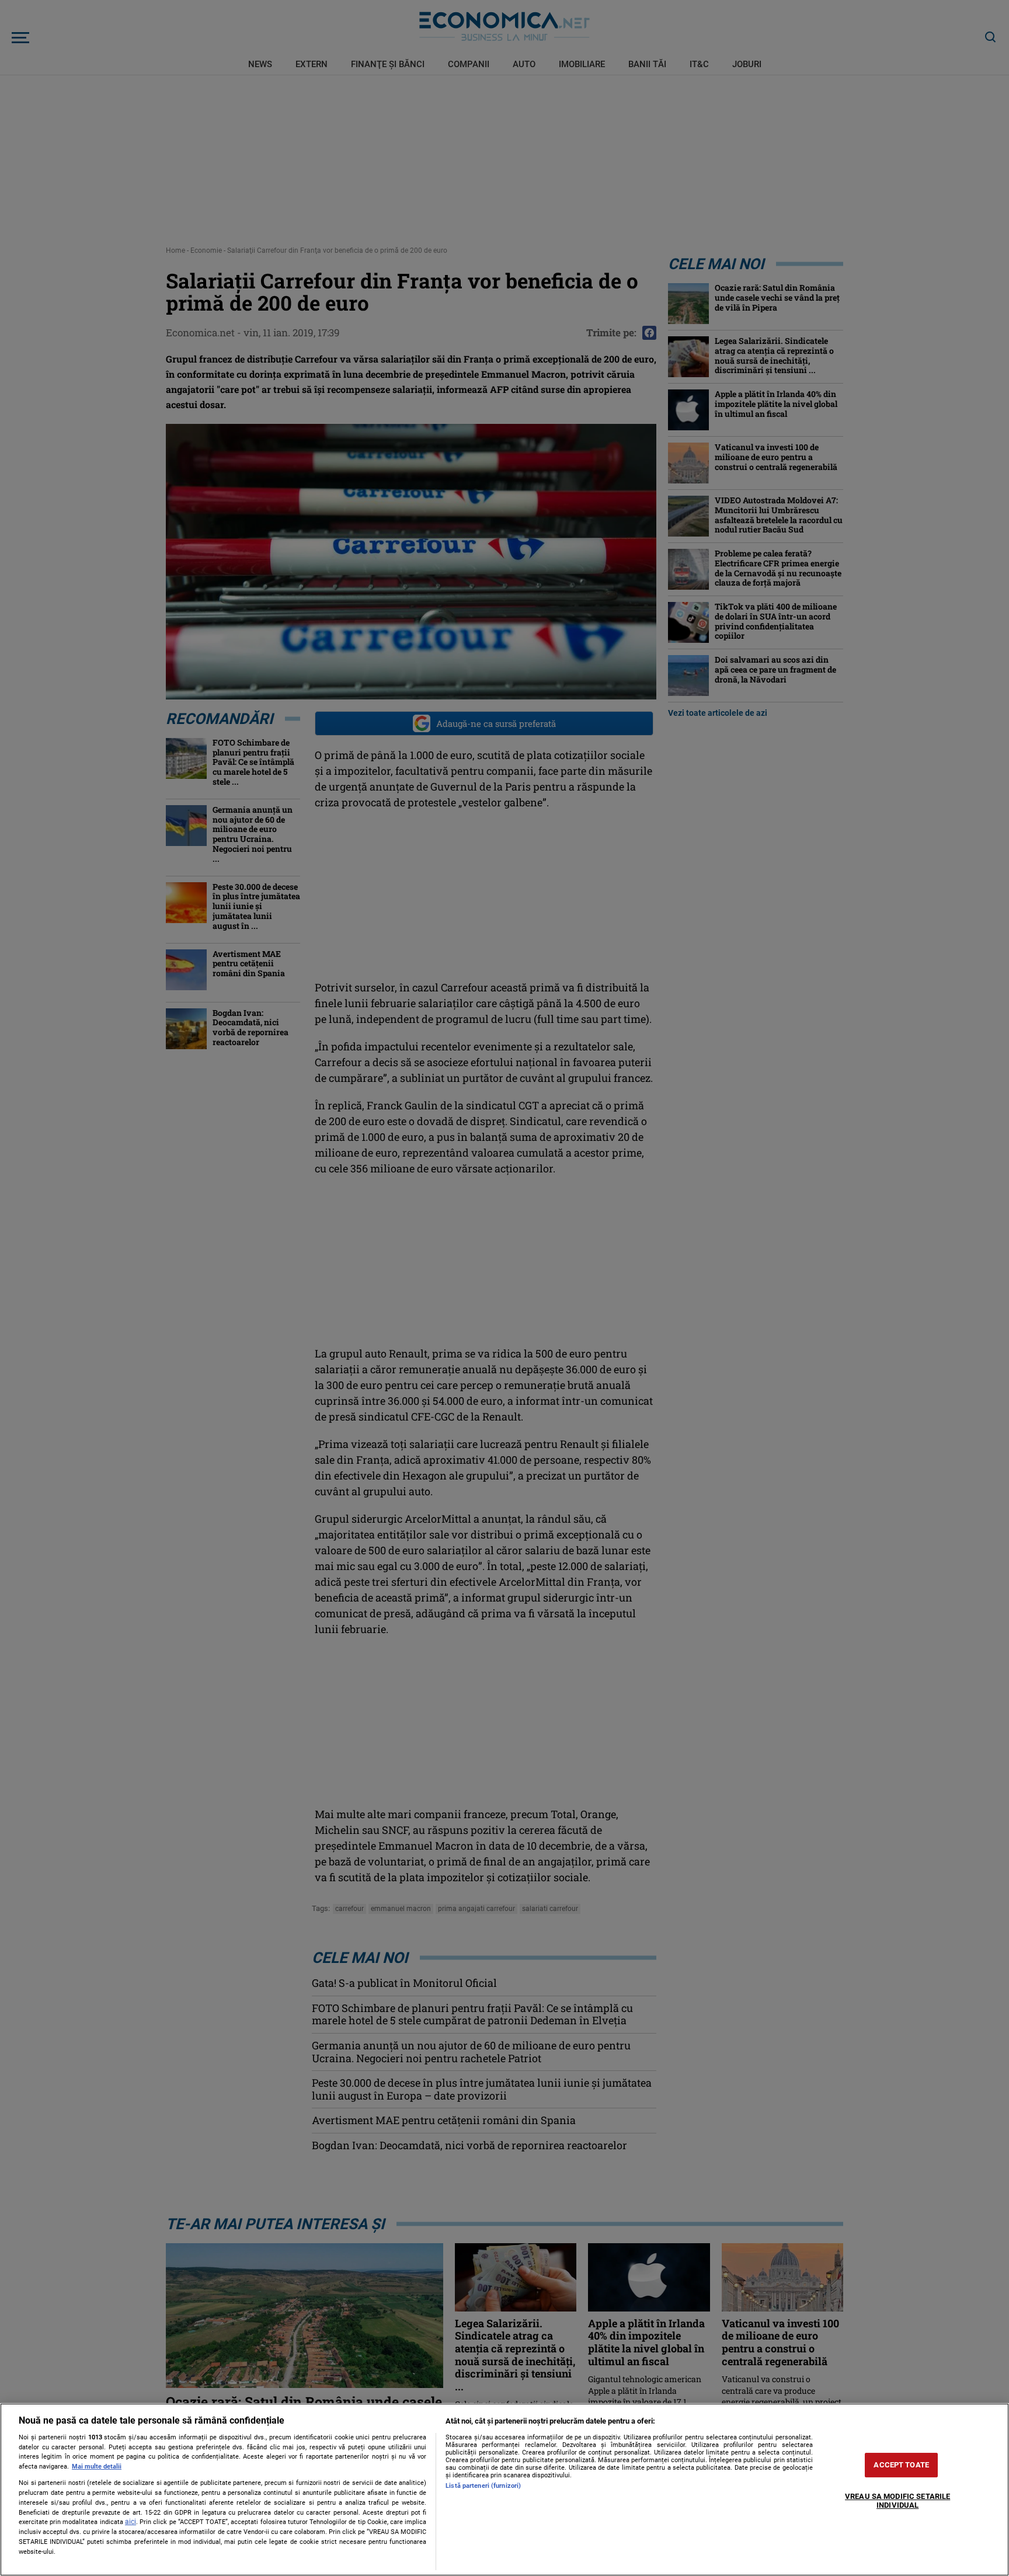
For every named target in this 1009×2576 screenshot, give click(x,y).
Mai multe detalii (97, 2467)
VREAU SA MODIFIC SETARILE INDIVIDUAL (897, 2501)
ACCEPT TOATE (901, 2465)
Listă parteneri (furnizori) (483, 2486)
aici (131, 2522)
